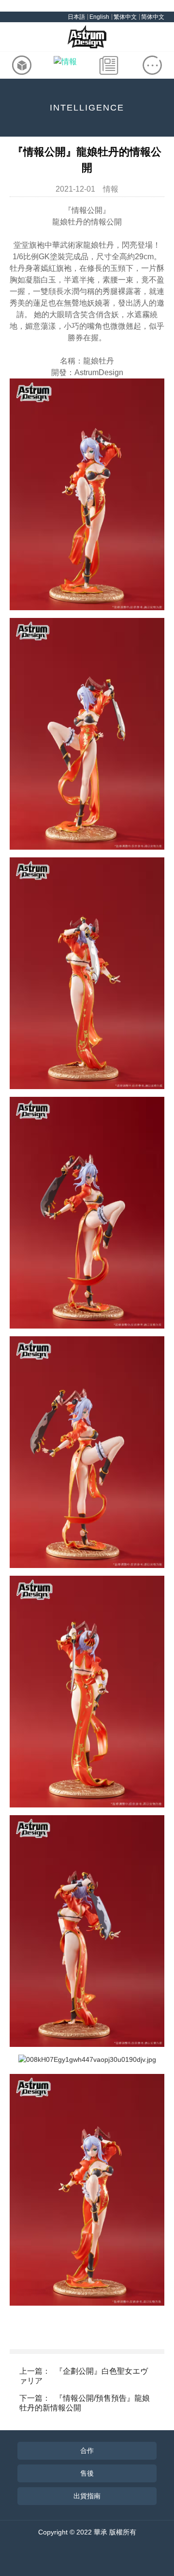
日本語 (76, 17)
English (99, 17)
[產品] (22, 65)
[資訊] (109, 65)
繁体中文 (125, 17)
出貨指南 (87, 2496)
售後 (87, 2473)
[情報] (65, 65)
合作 (87, 2450)
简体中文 (153, 17)
